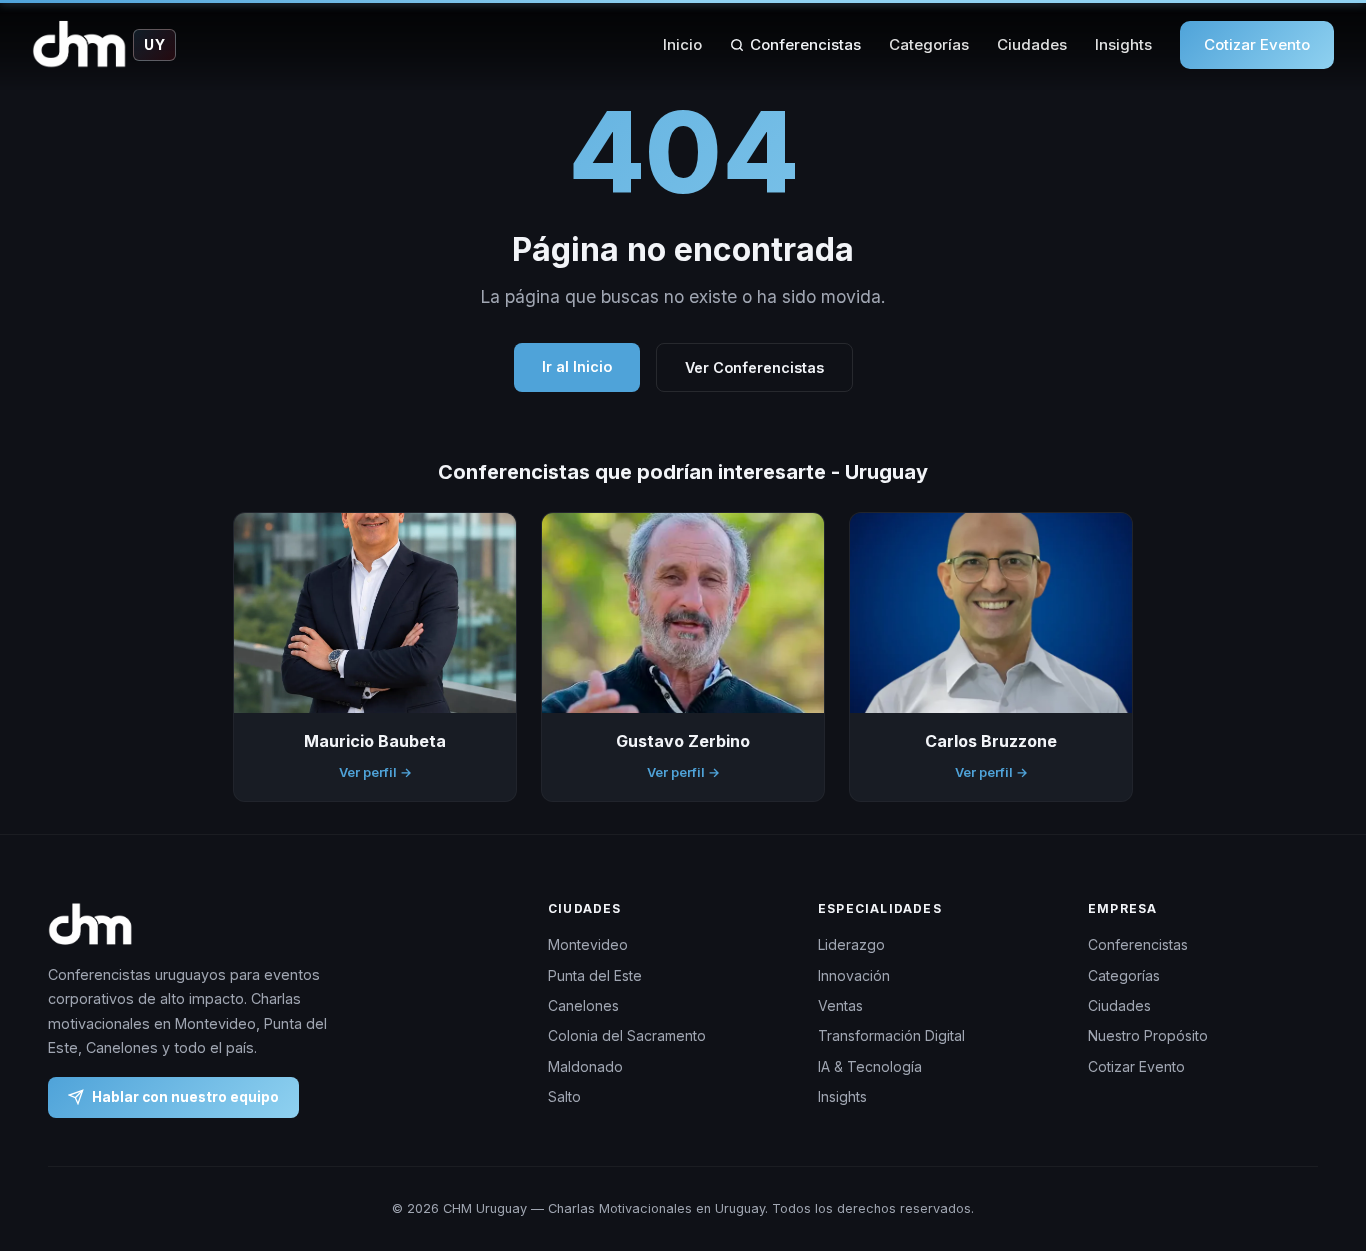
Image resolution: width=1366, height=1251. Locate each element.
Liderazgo (851, 944)
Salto (564, 1096)
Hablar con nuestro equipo (185, 1096)
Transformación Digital (891, 1035)
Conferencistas (805, 44)
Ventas (840, 1005)
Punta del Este (595, 974)
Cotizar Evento (1257, 44)
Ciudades (1032, 44)
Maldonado (585, 1065)
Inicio (682, 44)
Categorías (929, 44)
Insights (1123, 44)
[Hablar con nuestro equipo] (1314, 1133)
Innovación (854, 974)
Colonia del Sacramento (627, 1035)
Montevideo (588, 944)
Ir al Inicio (577, 366)
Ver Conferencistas (754, 367)
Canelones (583, 1005)
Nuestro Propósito (1148, 1035)
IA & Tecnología (870, 1065)
